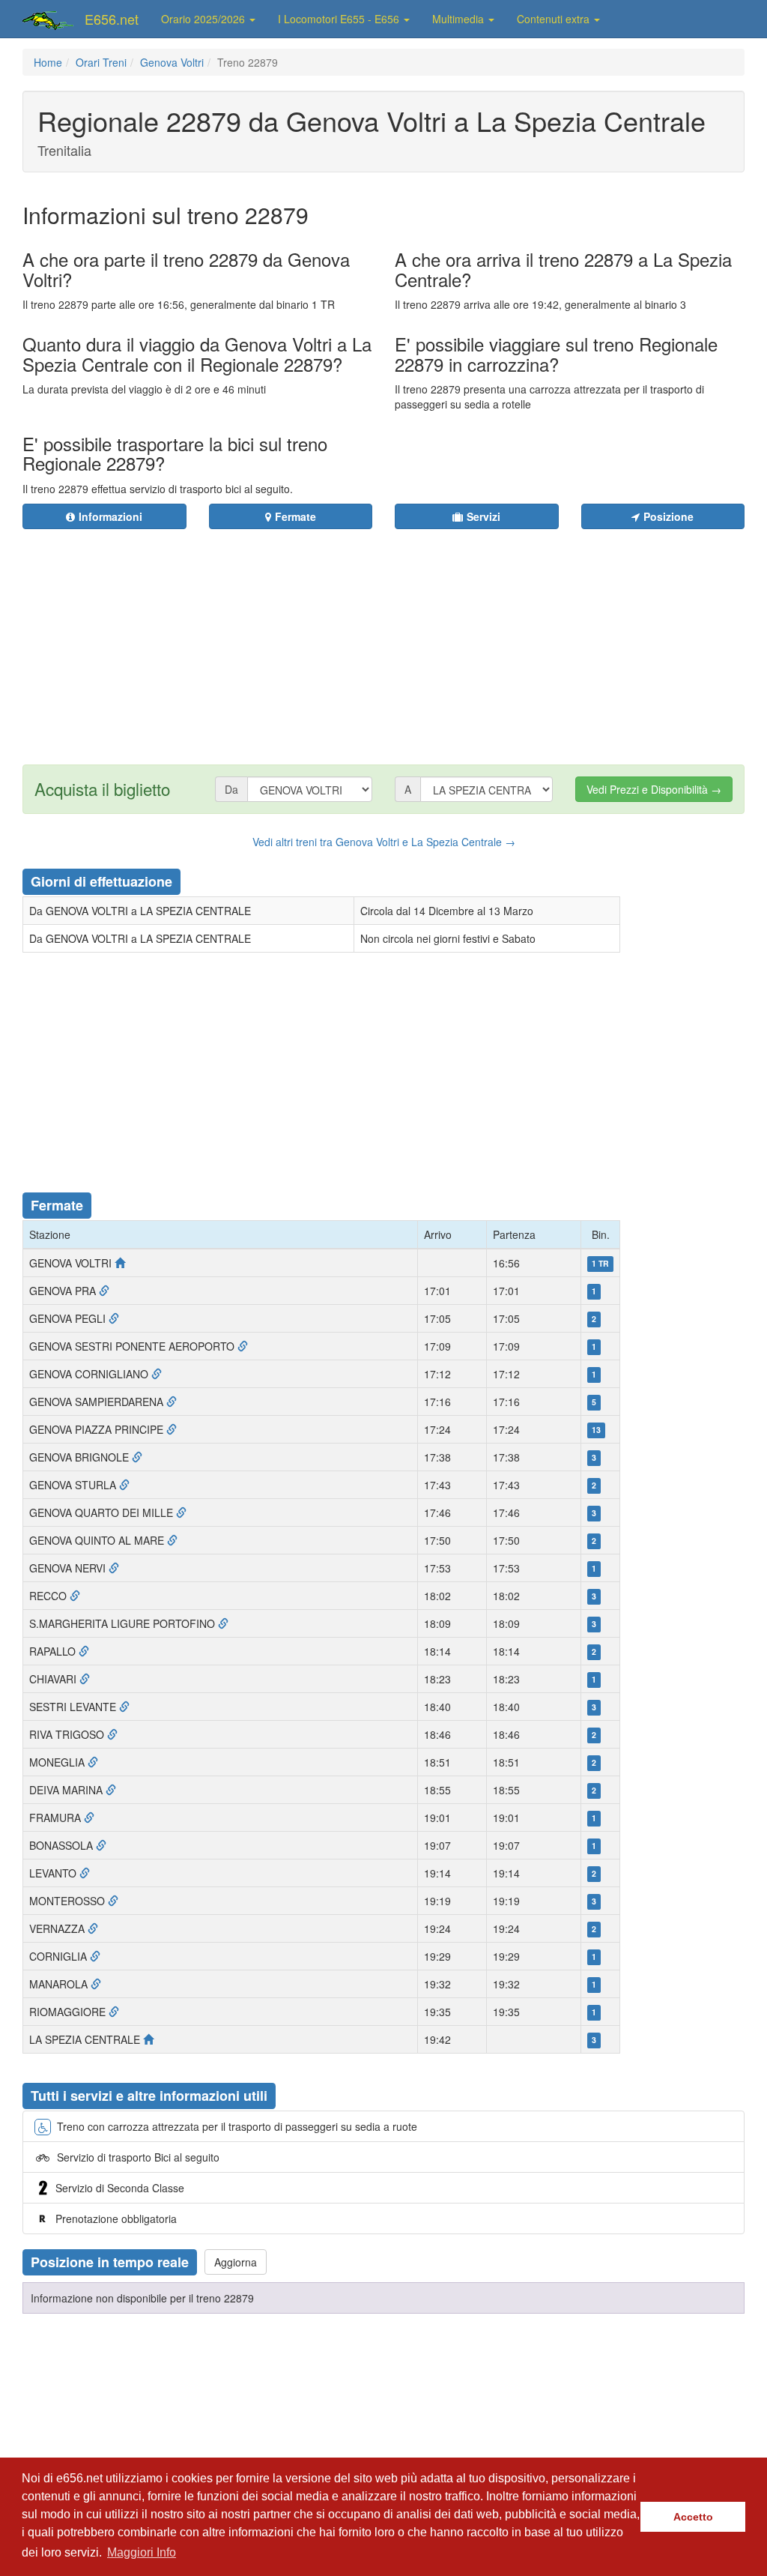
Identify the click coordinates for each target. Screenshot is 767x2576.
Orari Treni (101, 62)
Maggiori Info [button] (142, 2552)
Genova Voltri (172, 62)
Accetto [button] (693, 2517)
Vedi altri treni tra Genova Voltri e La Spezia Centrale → (384, 842)
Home (48, 62)
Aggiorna (236, 2262)
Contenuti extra (555, 19)
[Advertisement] (439, 638)
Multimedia (460, 19)
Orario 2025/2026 (204, 19)
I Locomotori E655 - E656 (340, 19)
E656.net (112, 19)
